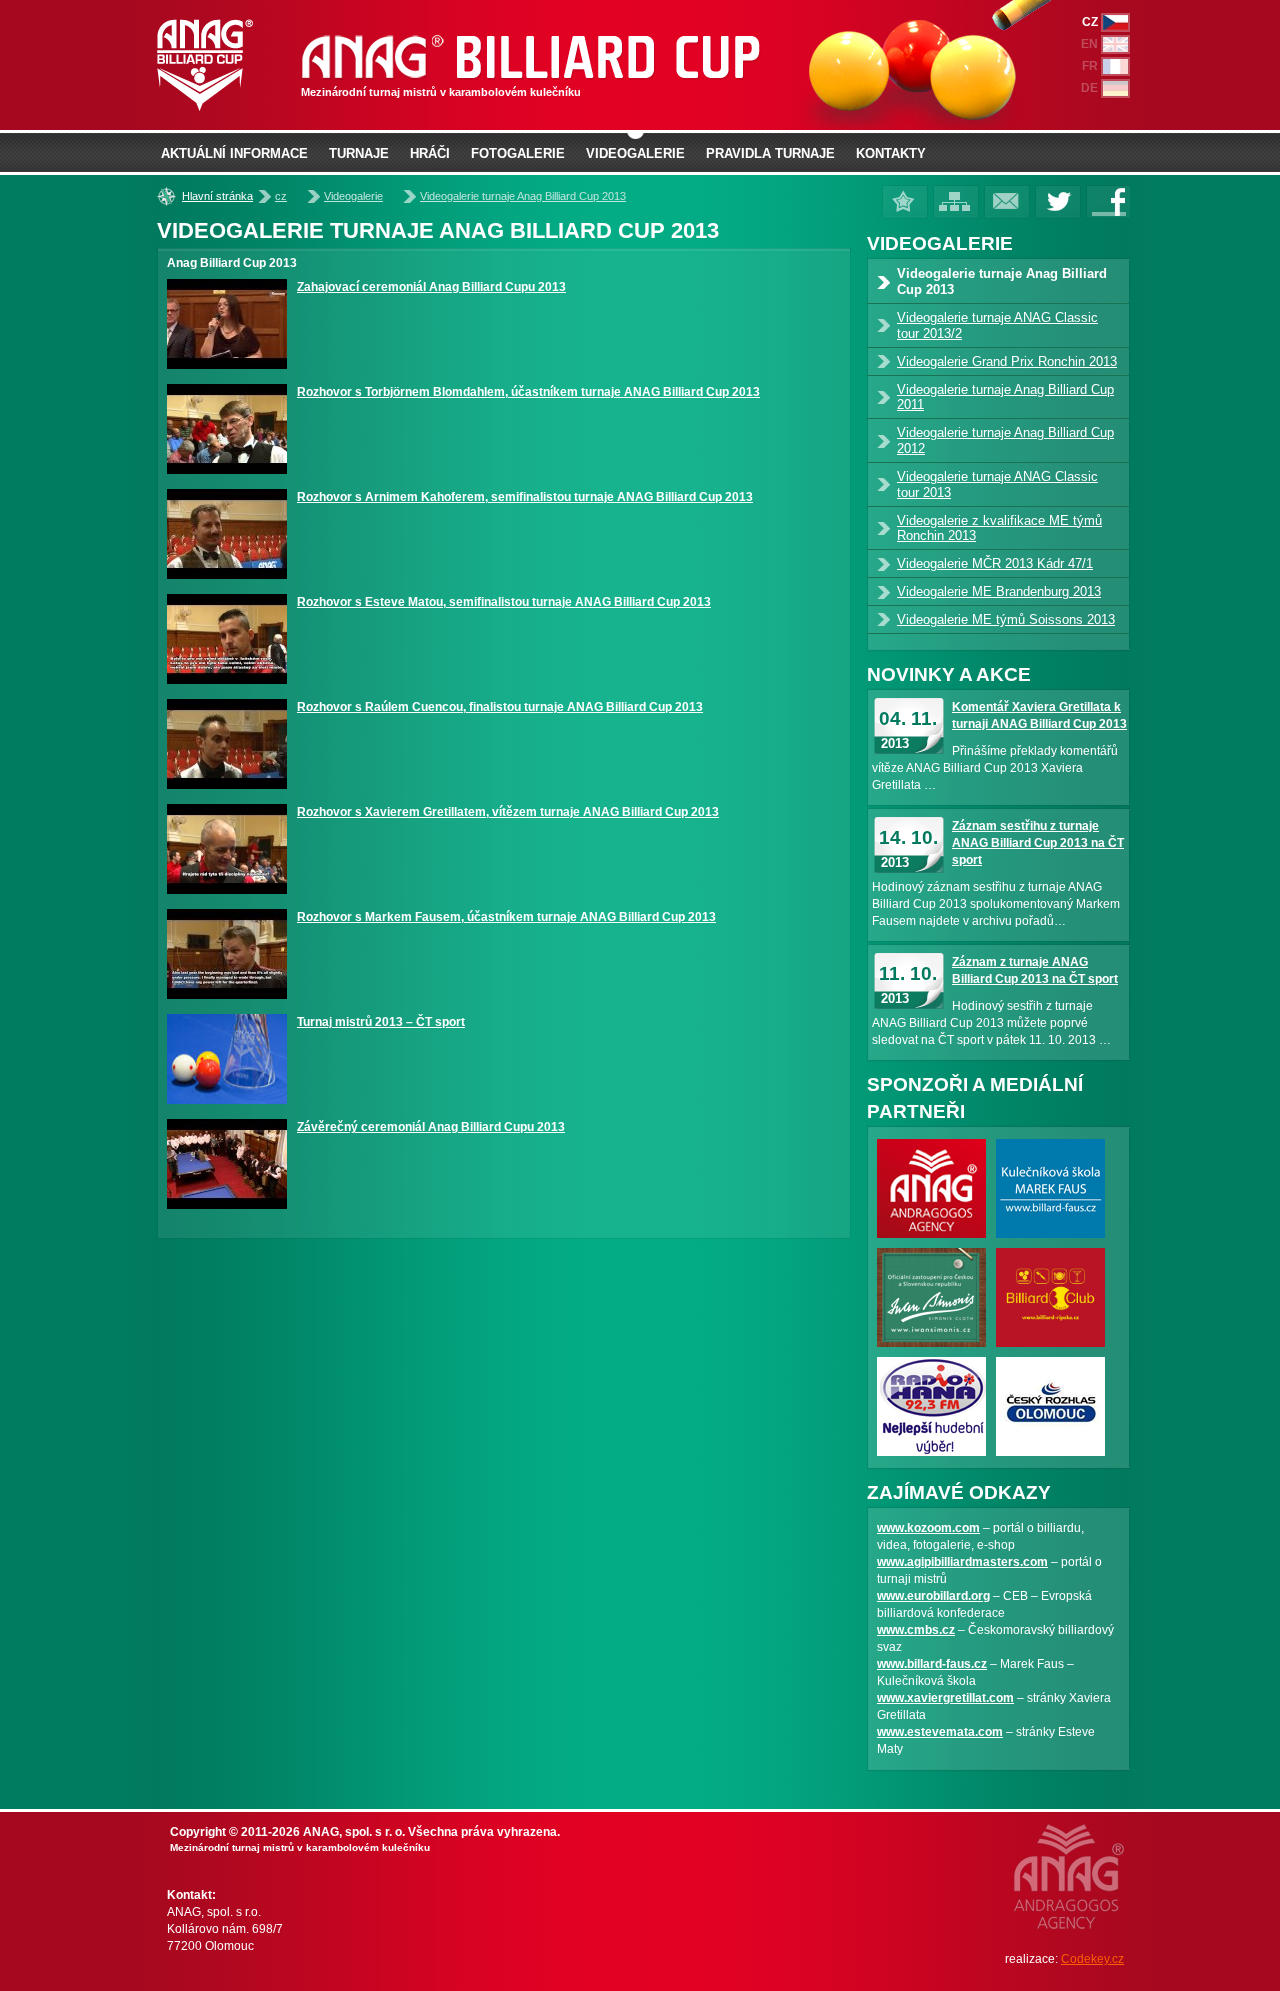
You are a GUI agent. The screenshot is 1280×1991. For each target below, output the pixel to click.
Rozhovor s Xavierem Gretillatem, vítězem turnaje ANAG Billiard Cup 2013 (508, 812)
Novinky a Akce (949, 674)
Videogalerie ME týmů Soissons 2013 (1006, 619)
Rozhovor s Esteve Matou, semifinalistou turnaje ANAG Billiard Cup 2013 (504, 602)
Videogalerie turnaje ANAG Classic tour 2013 (997, 484)
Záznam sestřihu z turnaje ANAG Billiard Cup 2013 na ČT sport (1038, 843)
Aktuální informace (234, 153)
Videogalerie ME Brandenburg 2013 (999, 591)
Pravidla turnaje (770, 153)
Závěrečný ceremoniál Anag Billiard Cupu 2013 (431, 1127)
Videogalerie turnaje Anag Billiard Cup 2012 (1005, 440)
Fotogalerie (518, 153)
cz (281, 196)
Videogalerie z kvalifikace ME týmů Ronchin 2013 (999, 528)
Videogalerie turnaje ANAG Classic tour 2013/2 (997, 325)
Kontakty (891, 153)
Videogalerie (353, 196)
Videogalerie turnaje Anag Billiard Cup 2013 (523, 196)
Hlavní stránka (217, 196)
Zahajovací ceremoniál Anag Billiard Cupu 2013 (431, 287)
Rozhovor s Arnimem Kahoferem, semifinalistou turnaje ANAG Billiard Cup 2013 (525, 497)
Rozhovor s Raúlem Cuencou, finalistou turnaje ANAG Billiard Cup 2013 (500, 707)
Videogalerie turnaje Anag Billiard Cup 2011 (1005, 397)
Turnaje (359, 153)
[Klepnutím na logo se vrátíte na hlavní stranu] (459, 65)
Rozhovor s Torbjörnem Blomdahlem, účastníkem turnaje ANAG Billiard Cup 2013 (528, 392)
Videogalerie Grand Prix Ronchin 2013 (1007, 361)
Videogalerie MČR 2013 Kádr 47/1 (995, 563)
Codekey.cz (1092, 1959)
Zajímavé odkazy (959, 1492)
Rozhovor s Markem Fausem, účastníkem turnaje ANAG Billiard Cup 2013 (506, 917)
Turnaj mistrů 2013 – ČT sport (381, 1022)
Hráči (430, 153)
